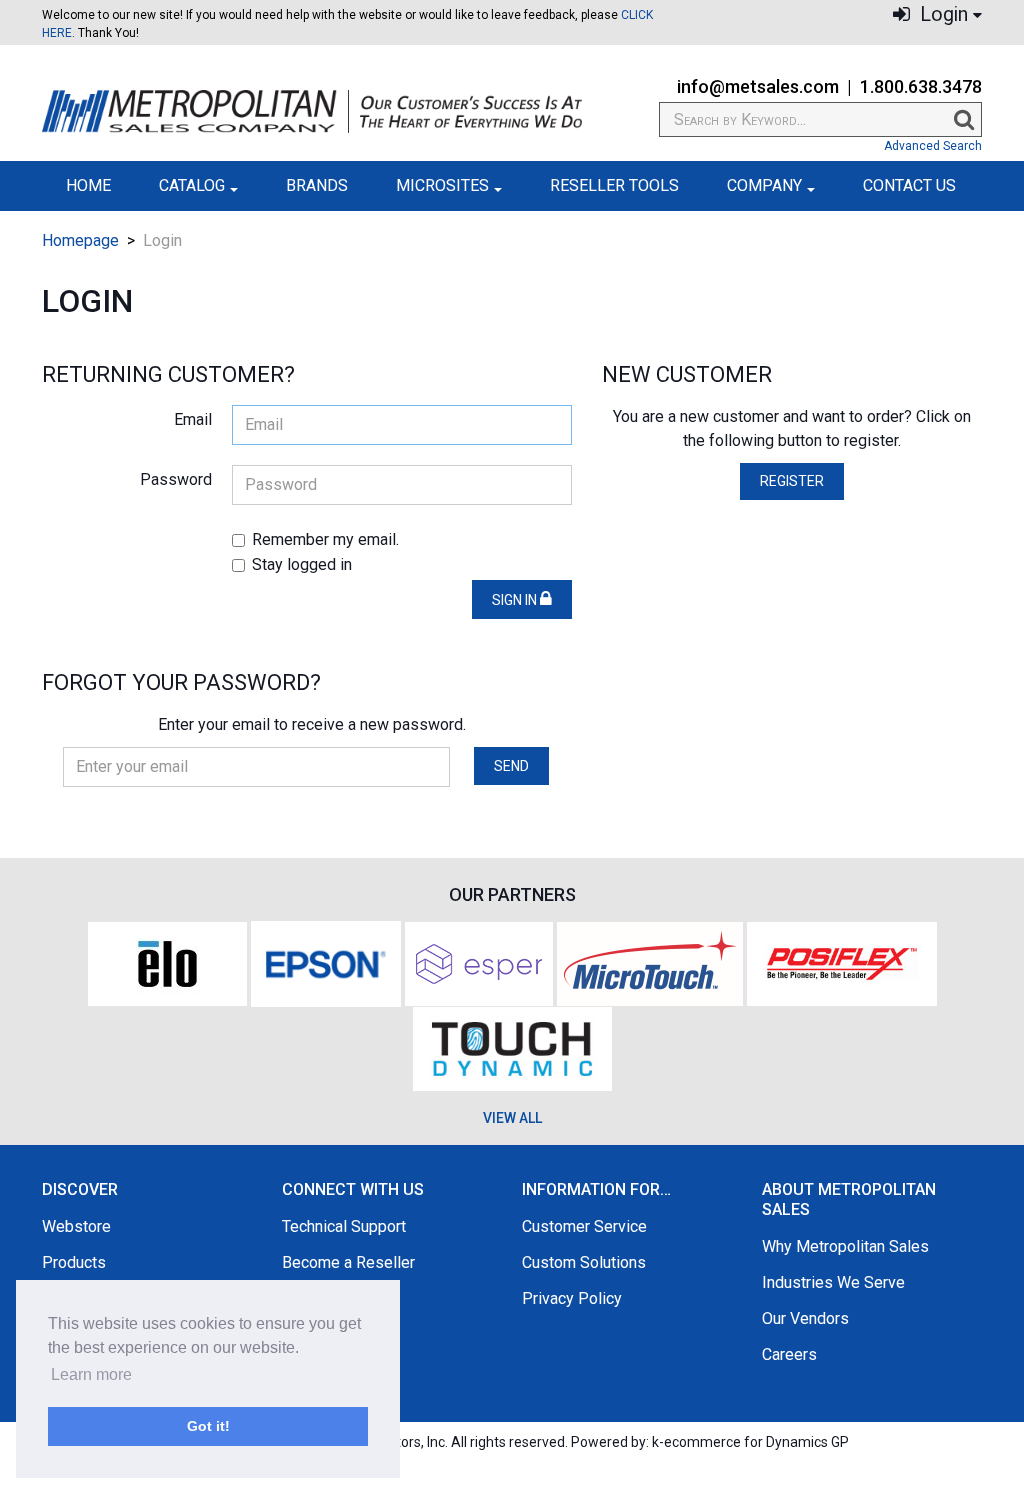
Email (193, 419)
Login (941, 14)
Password (176, 479)
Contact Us (909, 185)
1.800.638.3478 (921, 86)
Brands (317, 185)
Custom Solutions (584, 1262)
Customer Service (584, 1226)
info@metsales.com (758, 86)
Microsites (442, 185)
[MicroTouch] (650, 962)
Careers (789, 1354)
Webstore (76, 1226)
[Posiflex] (842, 962)
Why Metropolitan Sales (845, 1246)
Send (511, 766)
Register (792, 481)
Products (74, 1262)
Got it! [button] (208, 1426)
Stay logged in (302, 564)
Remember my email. (325, 539)
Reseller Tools (614, 185)
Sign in (516, 600)
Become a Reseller (348, 1262)
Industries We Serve (833, 1282)
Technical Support (344, 1226)
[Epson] (326, 962)
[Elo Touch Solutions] (167, 962)
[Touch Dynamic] (512, 1046)
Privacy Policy (572, 1298)
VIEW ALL (512, 1118)
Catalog (192, 185)
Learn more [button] (91, 1374)
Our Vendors (805, 1318)
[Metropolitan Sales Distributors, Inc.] (312, 111)
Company (764, 185)
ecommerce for (756, 1442)
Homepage (80, 240)
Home (88, 185)
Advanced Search (933, 146)
